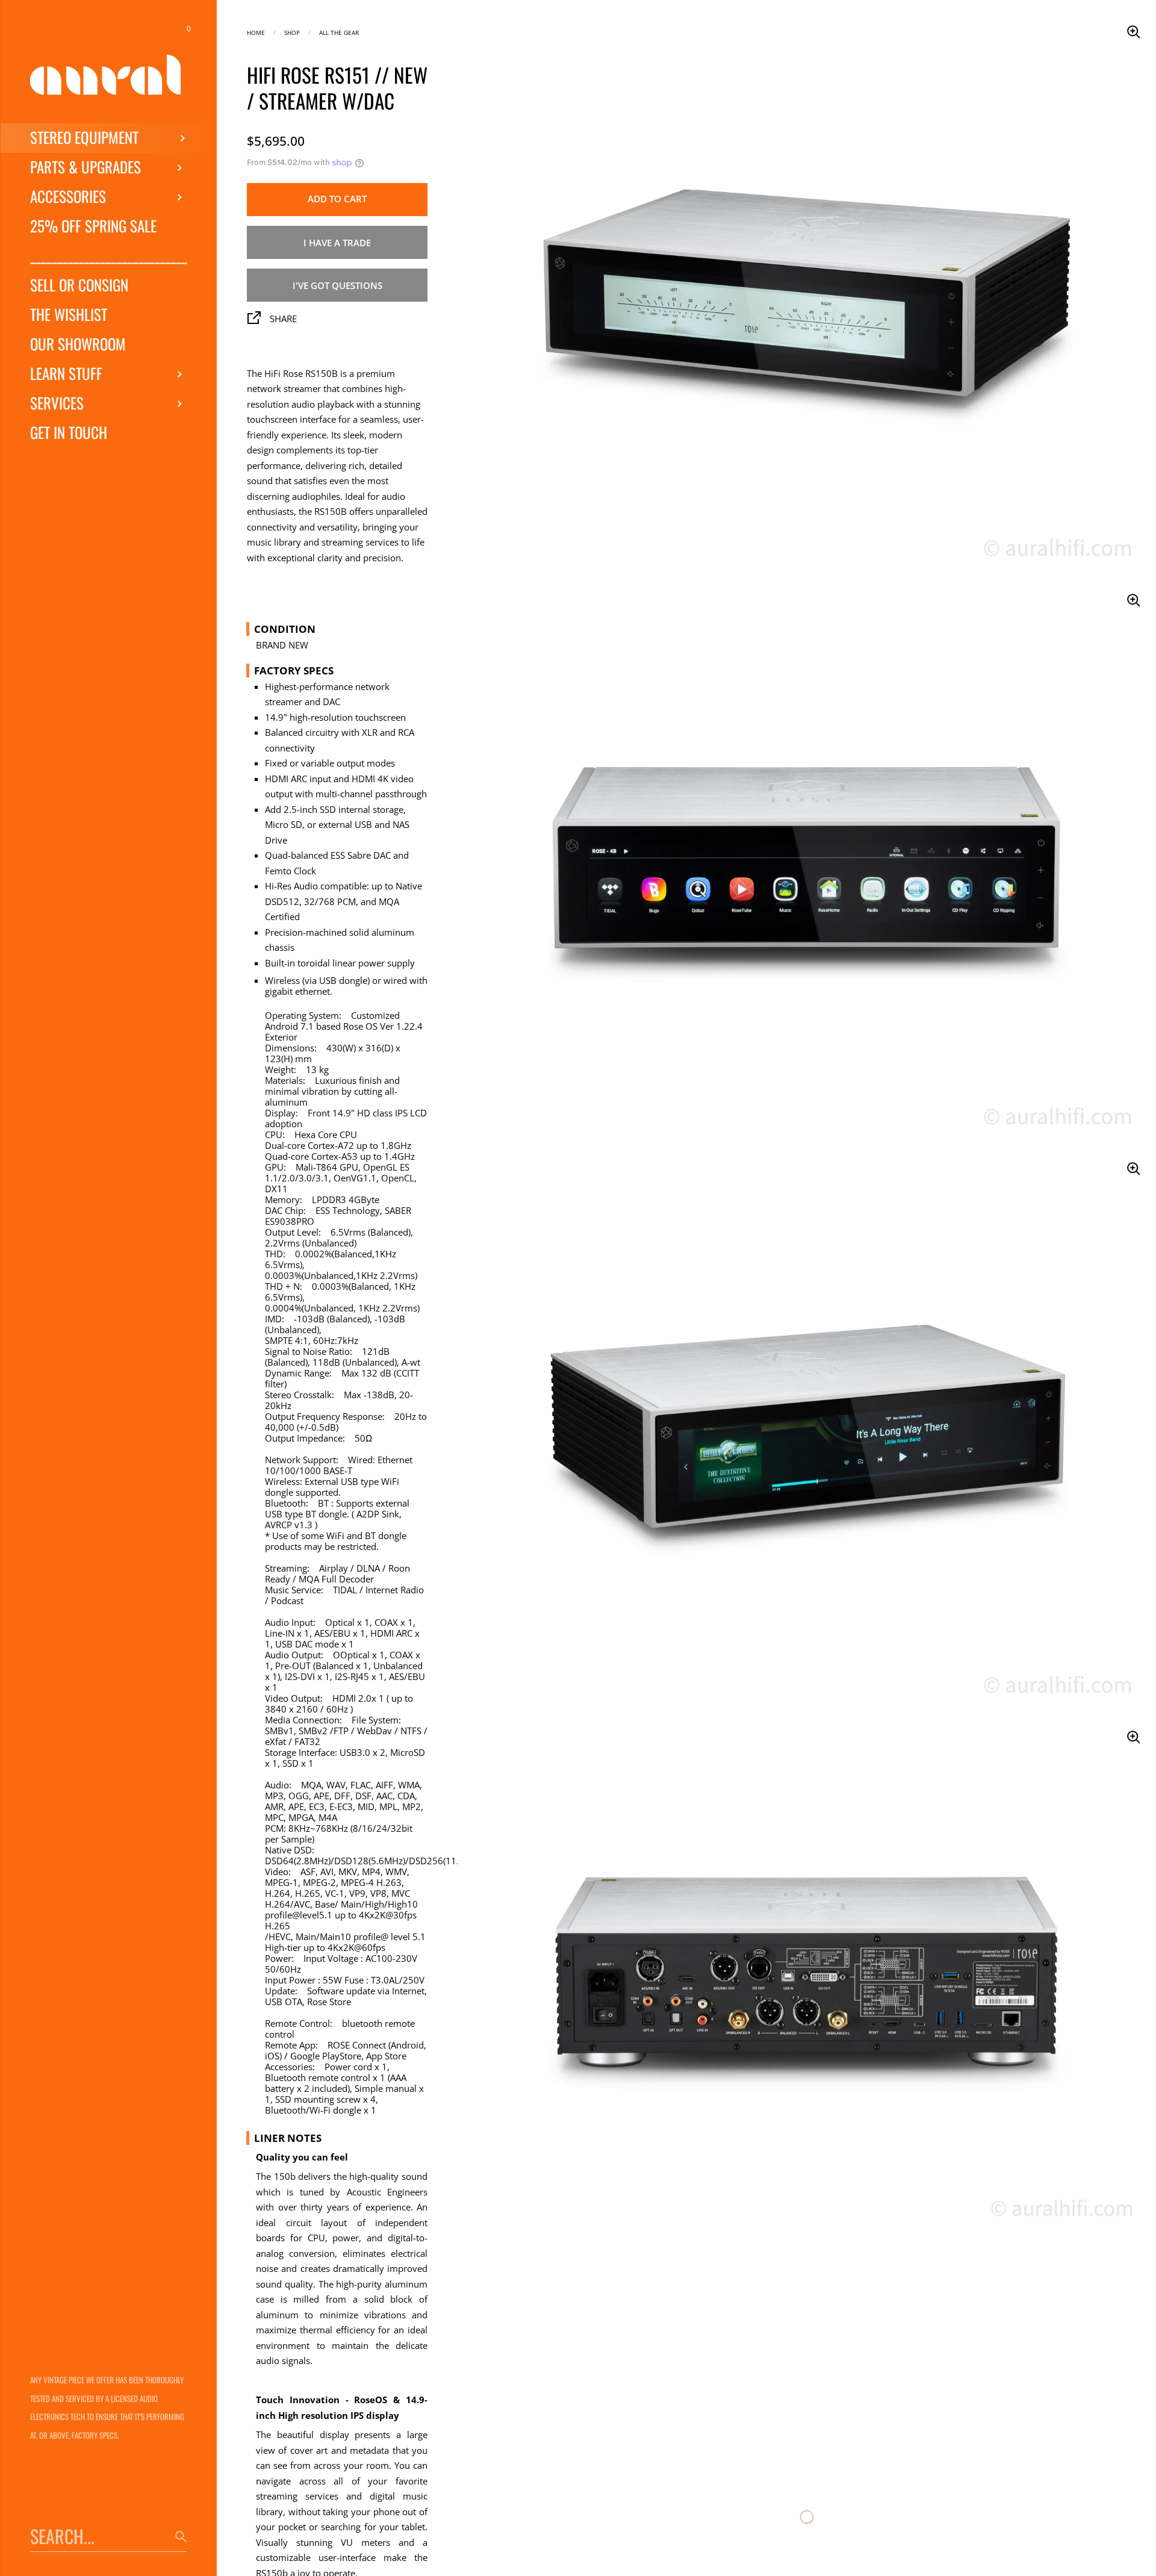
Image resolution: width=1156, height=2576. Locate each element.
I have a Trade (337, 243)
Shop (292, 32)
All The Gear (339, 32)
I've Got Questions (337, 285)
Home (256, 32)
